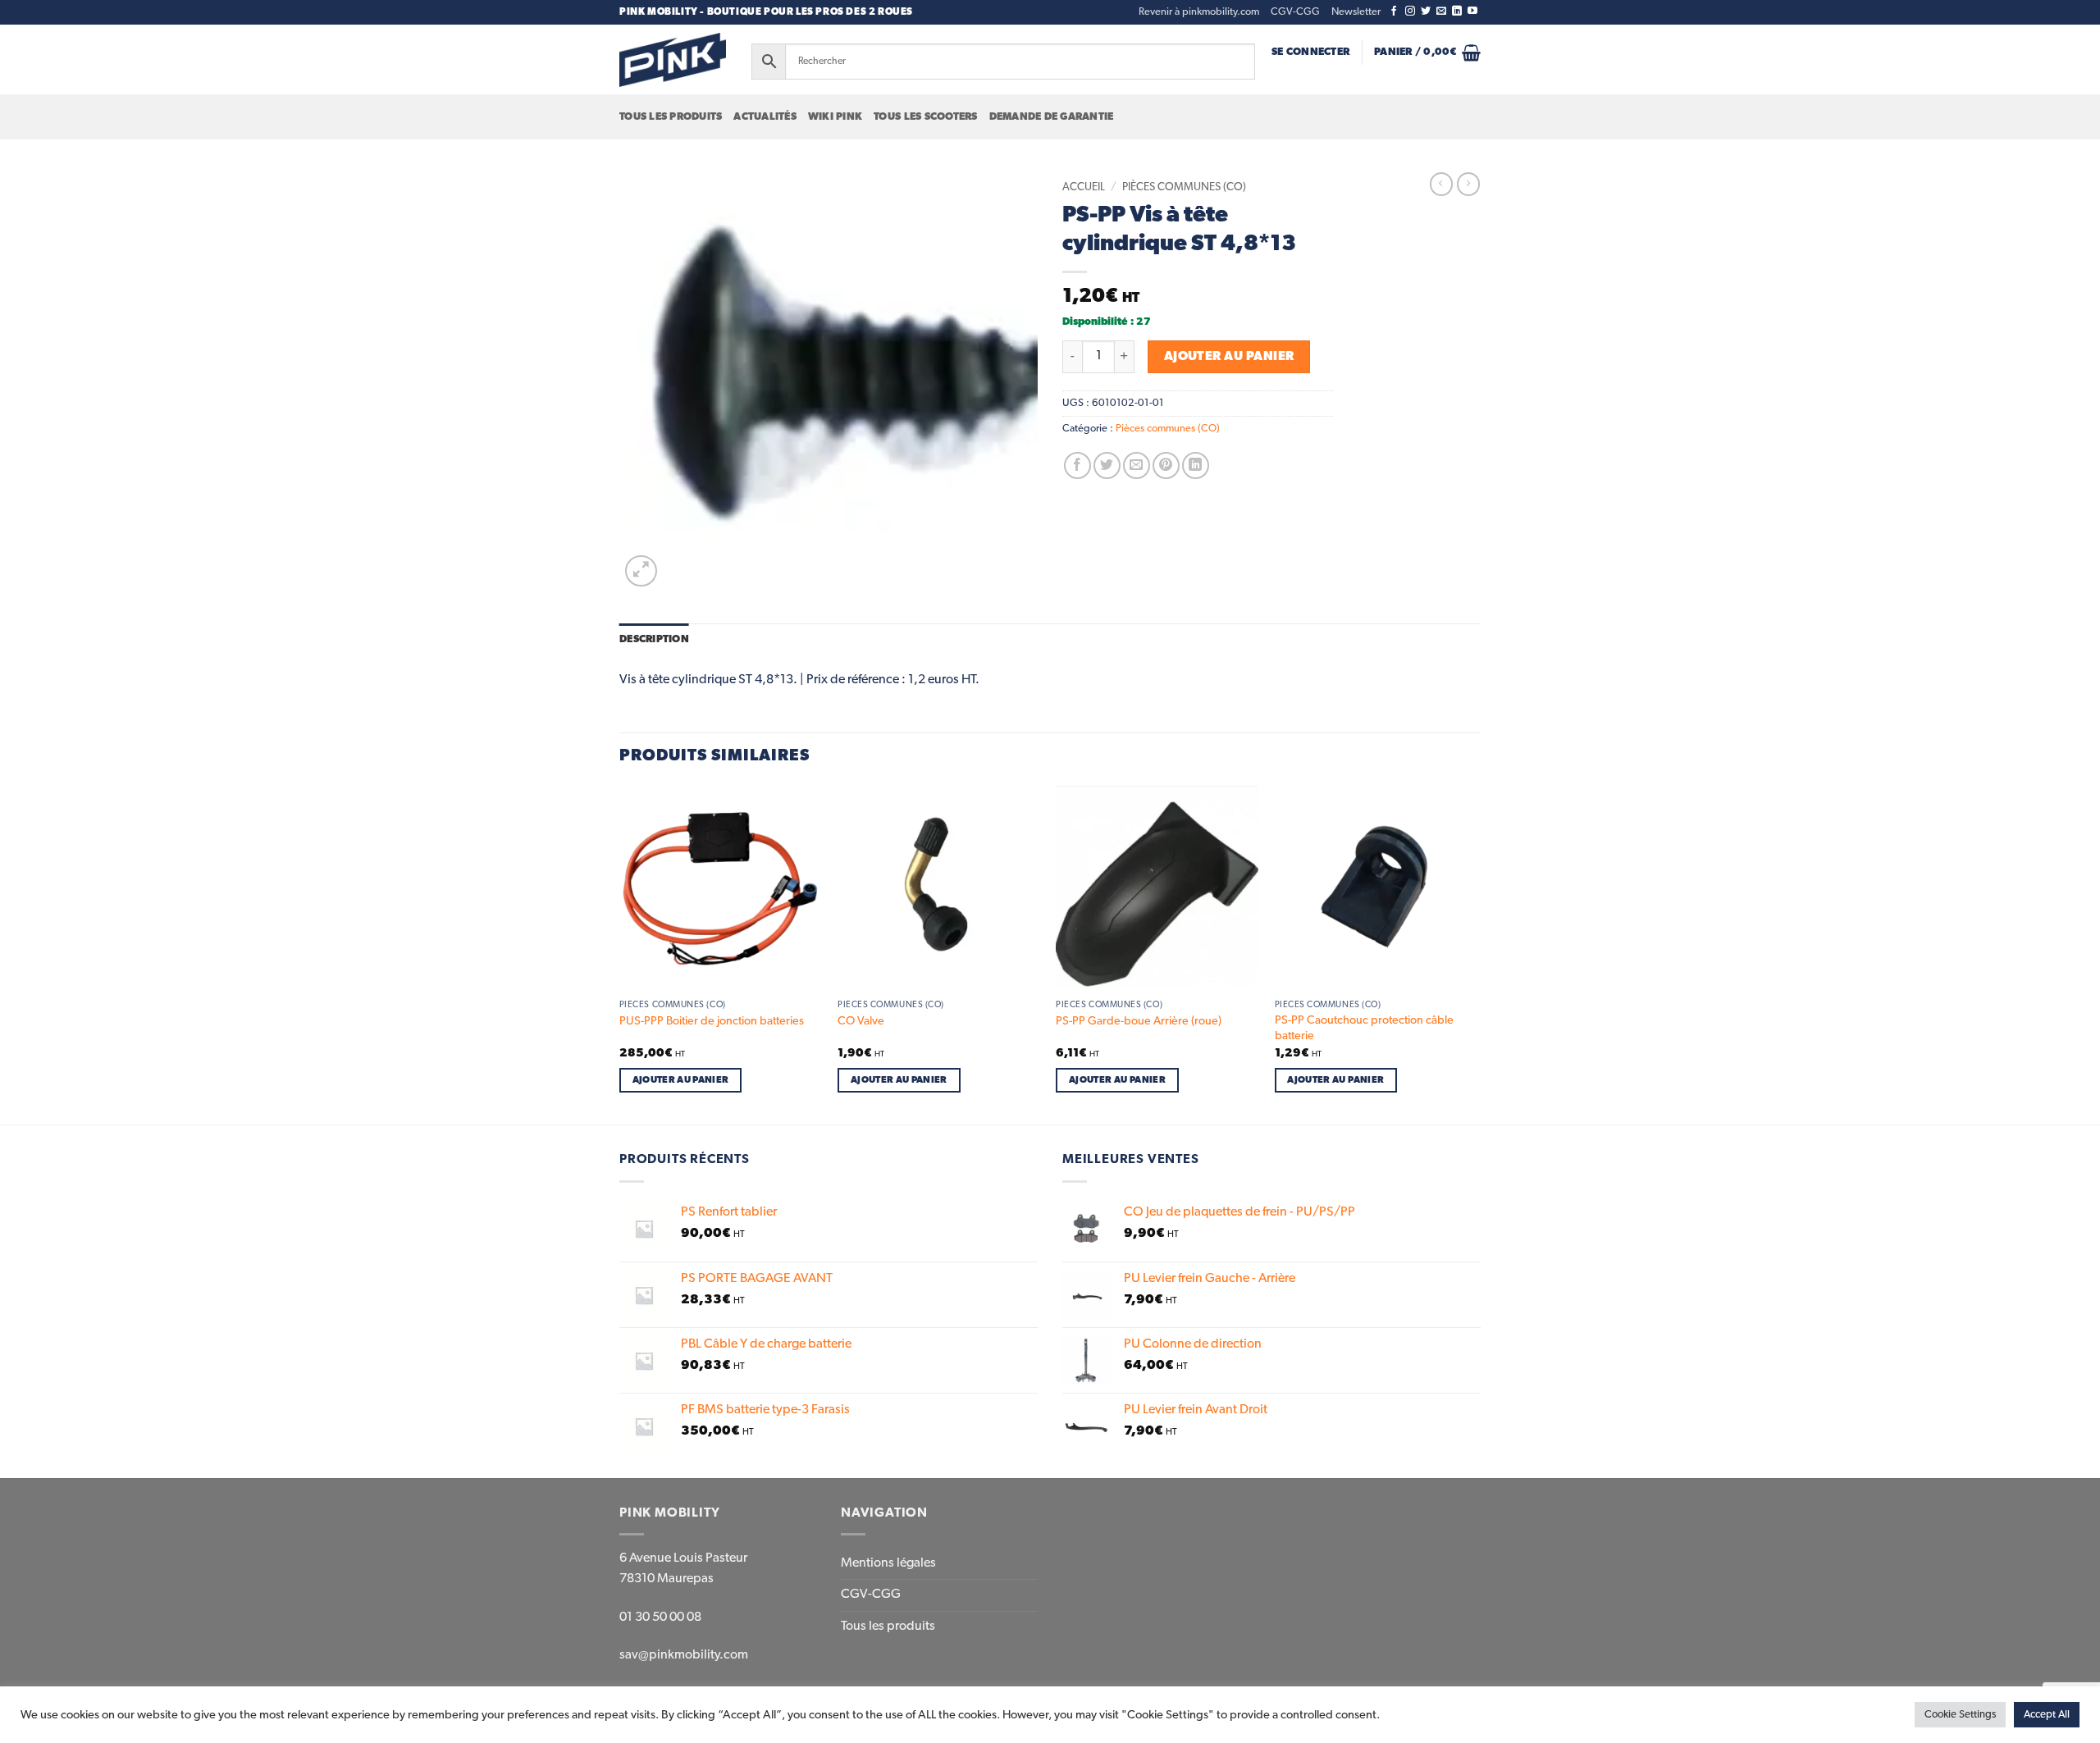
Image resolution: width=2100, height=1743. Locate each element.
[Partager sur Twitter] (1107, 465)
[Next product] (1441, 184)
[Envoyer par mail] (1137, 465)
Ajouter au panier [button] (681, 1080)
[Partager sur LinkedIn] (1196, 465)
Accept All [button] (2047, 1715)
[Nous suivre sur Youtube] (1472, 11)
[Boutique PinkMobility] (673, 59)
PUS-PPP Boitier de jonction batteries (712, 1021)
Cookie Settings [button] (1960, 1715)
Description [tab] (654, 639)
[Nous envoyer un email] (1441, 11)
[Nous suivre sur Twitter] (1426, 11)
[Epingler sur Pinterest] (1166, 465)
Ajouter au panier (1229, 356)
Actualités (765, 117)
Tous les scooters (925, 117)
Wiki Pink (835, 117)
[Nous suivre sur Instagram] (1410, 11)
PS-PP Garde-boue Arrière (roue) (1139, 1021)
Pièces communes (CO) (1184, 187)
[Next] (1476, 954)
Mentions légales (888, 1563)
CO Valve (861, 1021)
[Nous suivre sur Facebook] (1394, 11)
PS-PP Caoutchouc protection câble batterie (1364, 1028)
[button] (1356, 12)
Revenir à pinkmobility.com (1199, 12)
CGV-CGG (1295, 12)
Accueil (1084, 187)
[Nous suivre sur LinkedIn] (1457, 11)
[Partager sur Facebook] (1077, 465)
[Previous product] (1468, 184)
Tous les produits (671, 117)
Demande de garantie (1052, 117)
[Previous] (620, 954)
